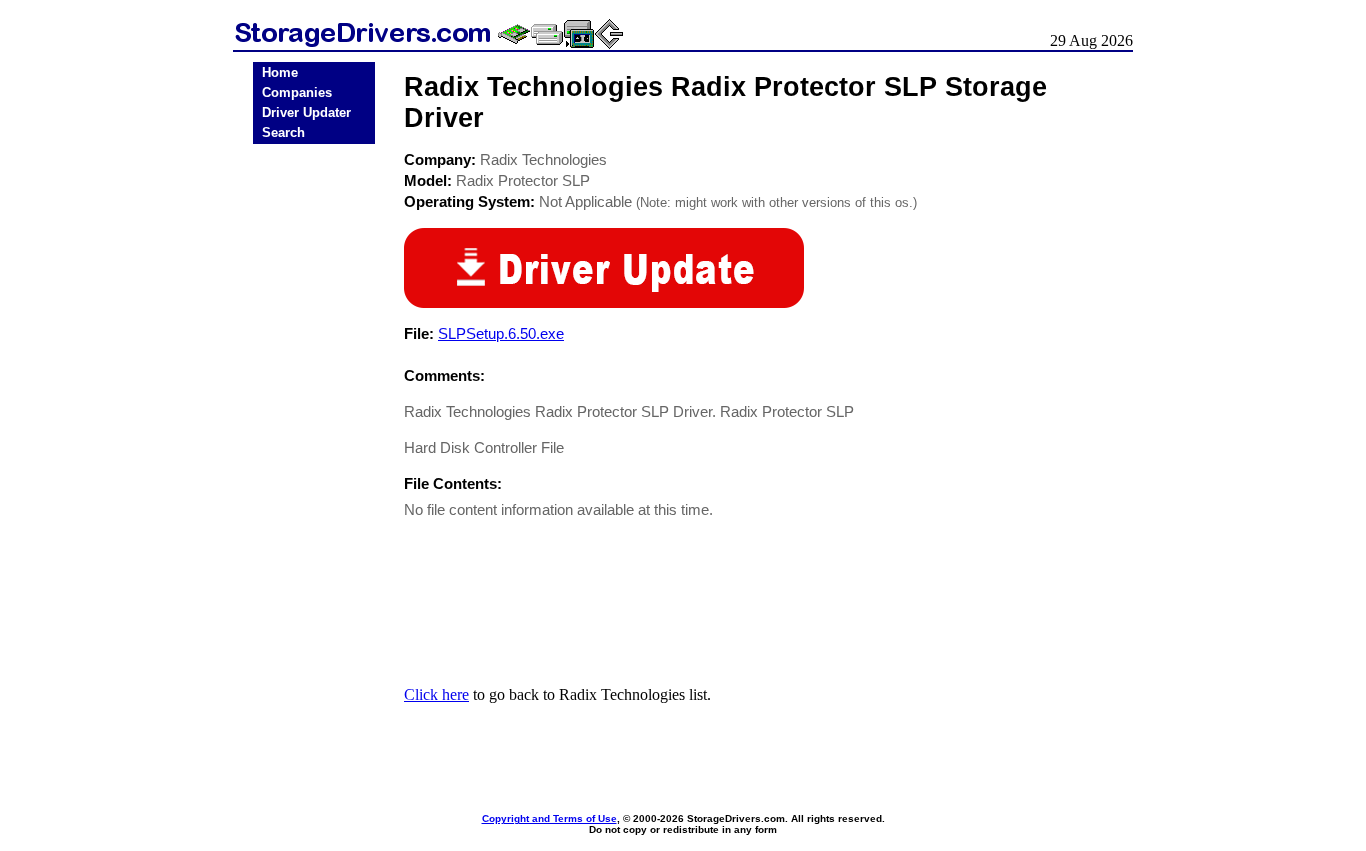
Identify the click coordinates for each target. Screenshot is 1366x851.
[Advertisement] (314, 462)
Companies (297, 92)
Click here (436, 694)
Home (280, 72)
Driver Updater (306, 112)
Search (283, 132)
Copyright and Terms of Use (549, 818)
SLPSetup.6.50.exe (501, 333)
